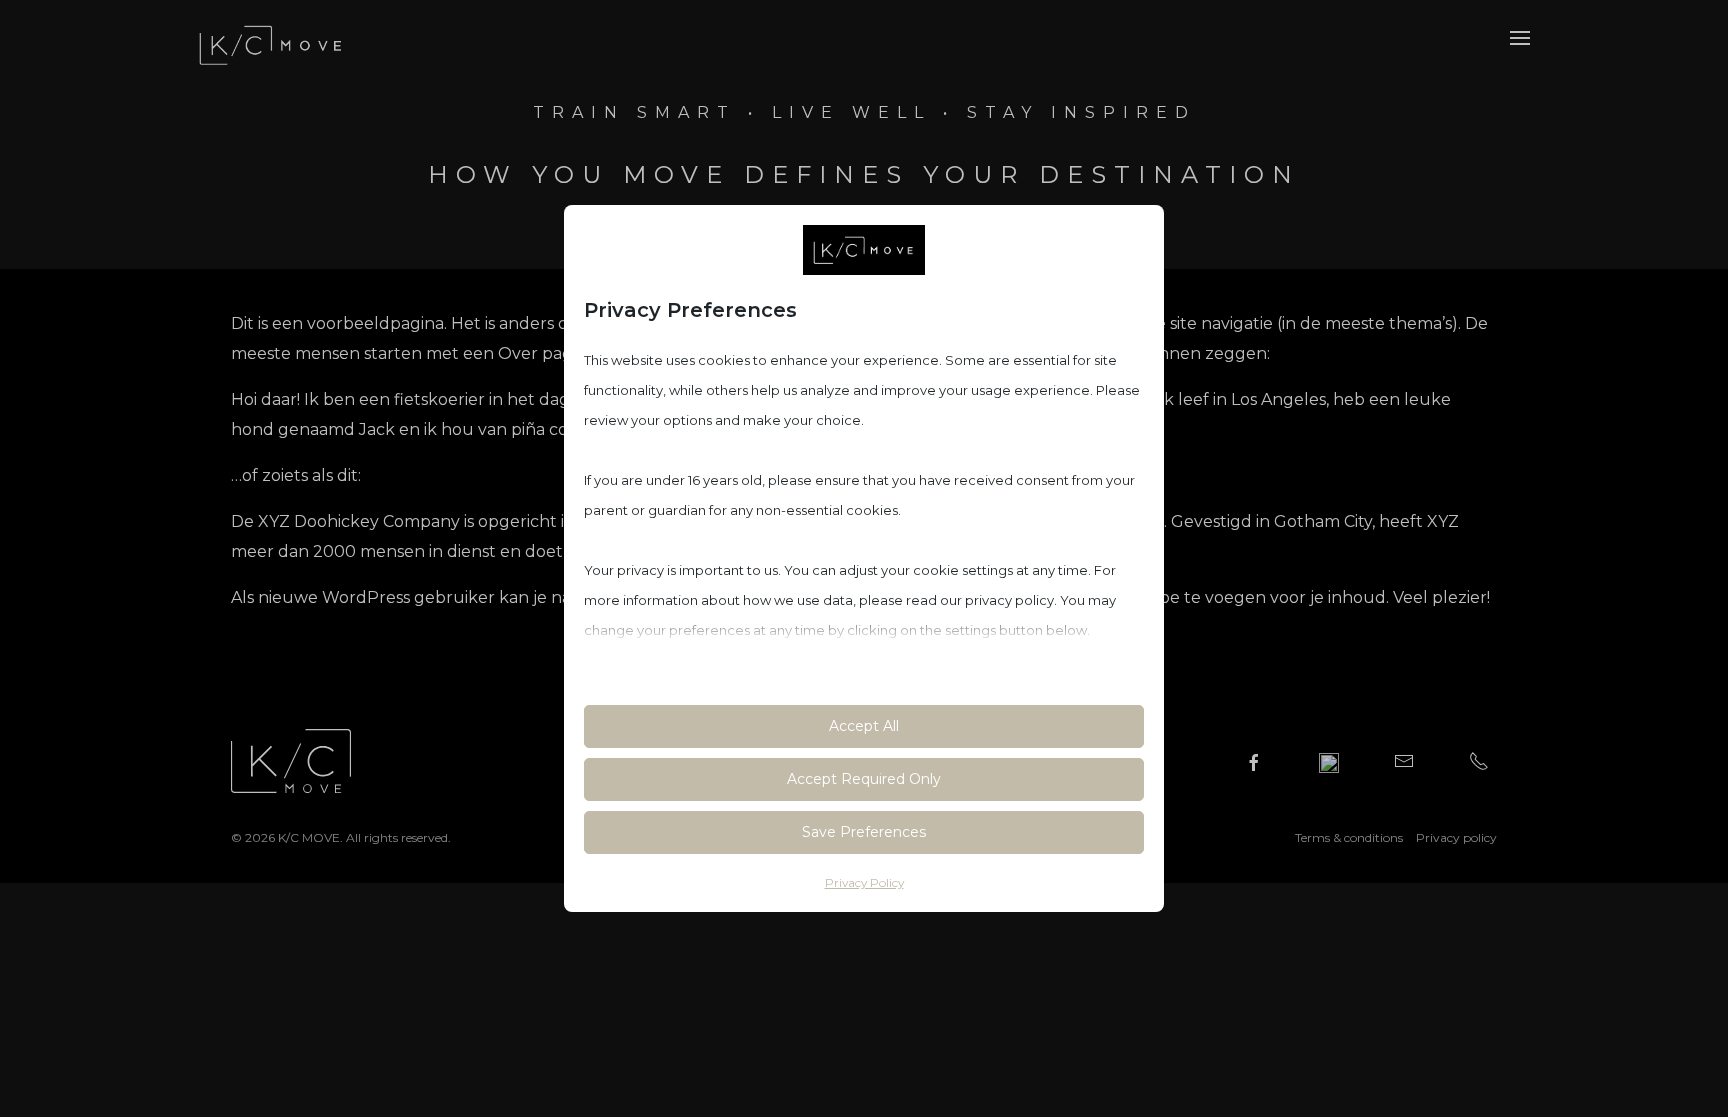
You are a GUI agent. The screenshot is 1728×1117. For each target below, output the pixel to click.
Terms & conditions (1349, 837)
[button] (1520, 36)
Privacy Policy (864, 882)
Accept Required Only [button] (864, 779)
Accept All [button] (864, 726)
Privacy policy (1456, 837)
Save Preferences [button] (864, 832)
